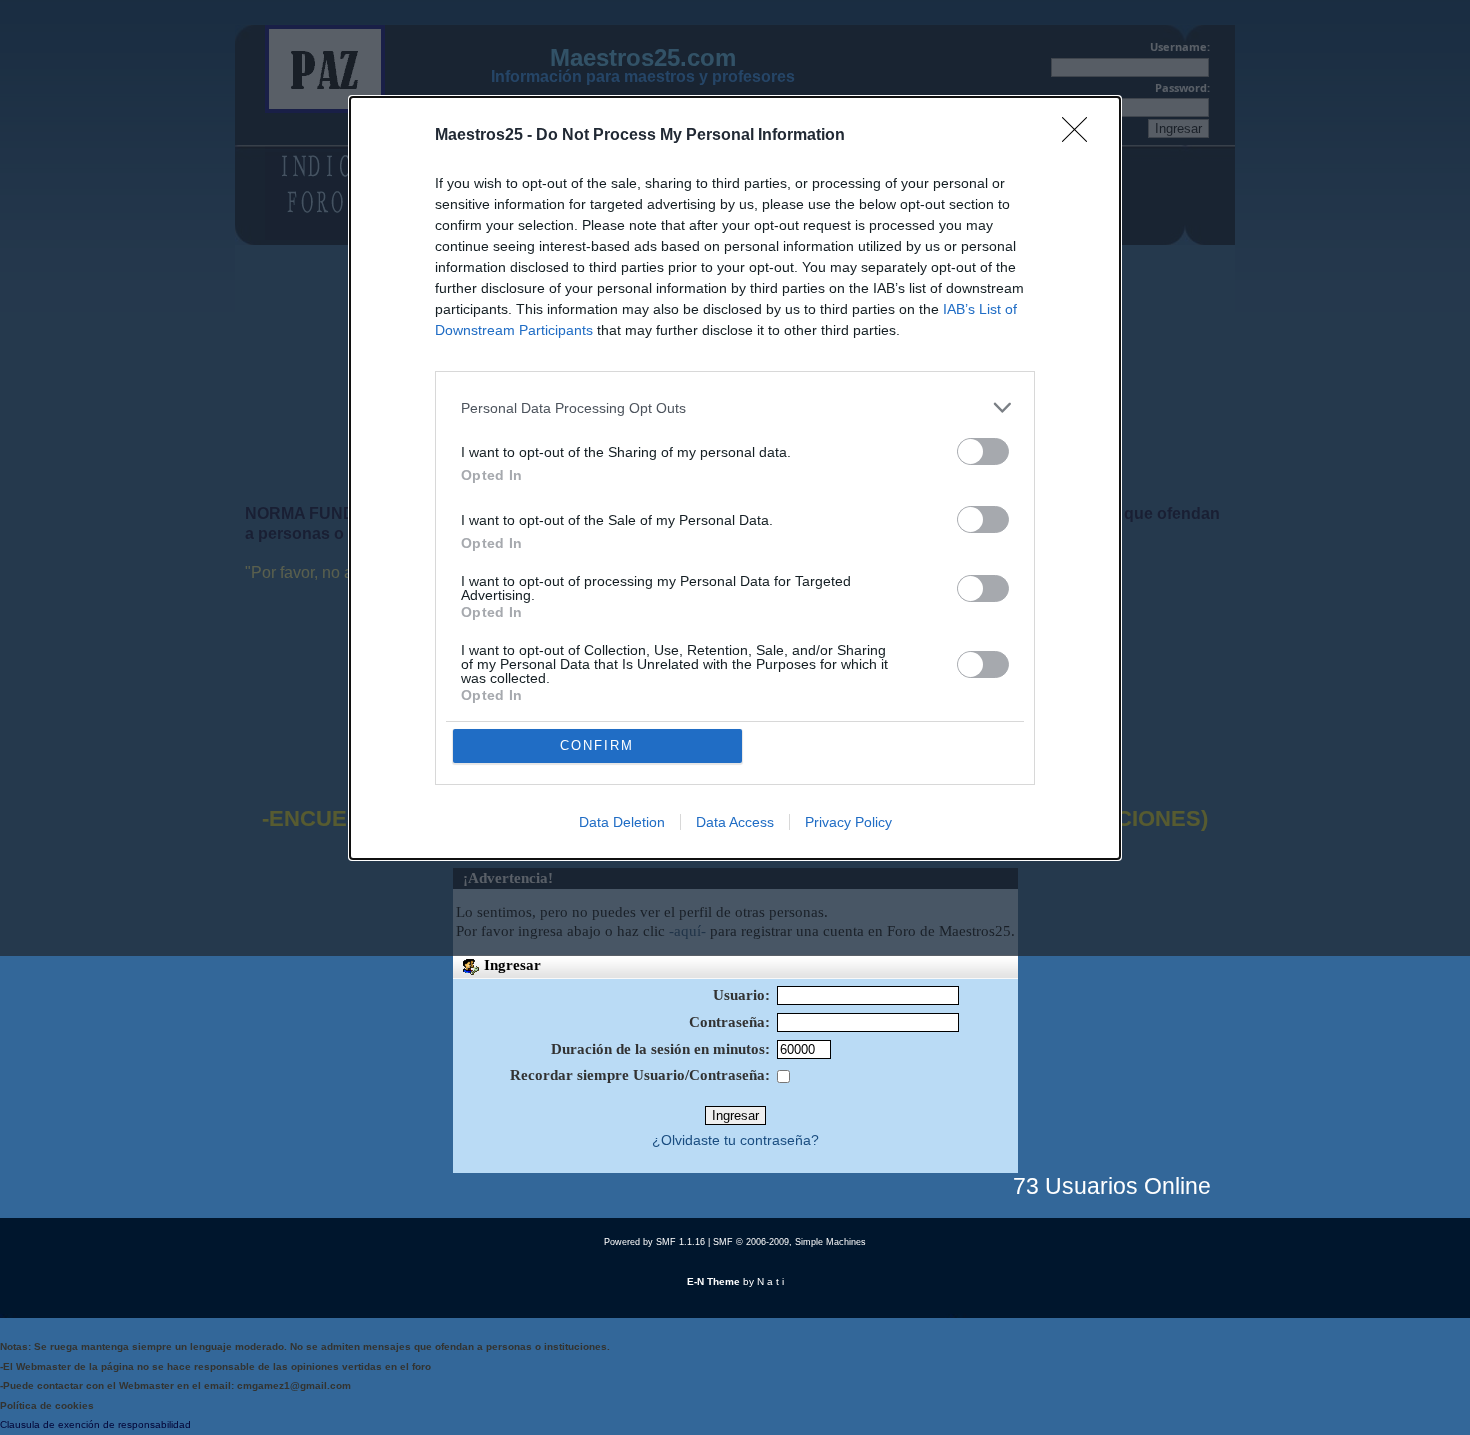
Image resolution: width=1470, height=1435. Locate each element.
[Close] (1081, 136)
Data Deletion (622, 822)
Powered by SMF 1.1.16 (654, 1242)
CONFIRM (597, 745)
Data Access (735, 822)
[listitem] (735, 407)
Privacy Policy (848, 822)
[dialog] (735, 478)
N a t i (770, 1281)
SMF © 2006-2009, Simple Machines (789, 1242)
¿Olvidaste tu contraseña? (735, 1140)
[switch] (983, 451)
